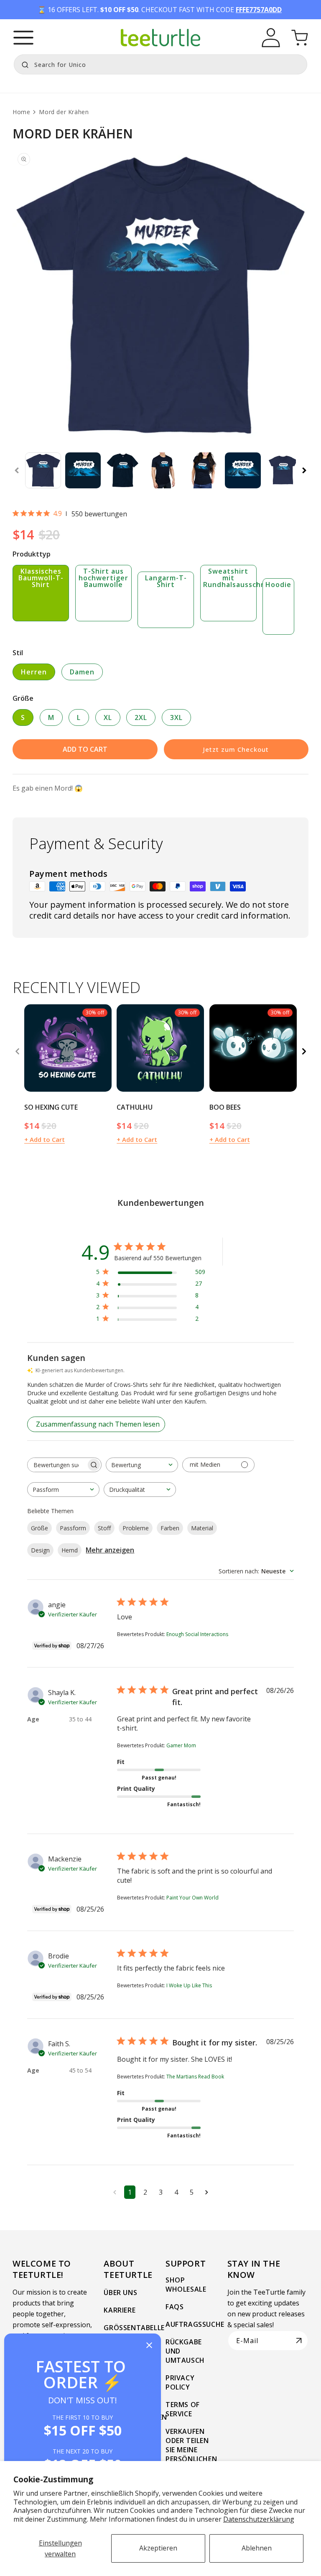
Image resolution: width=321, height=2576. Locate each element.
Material (202, 1528)
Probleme (136, 1528)
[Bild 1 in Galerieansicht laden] (43, 470)
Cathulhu (135, 1107)
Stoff (104, 1528)
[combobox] (160, 64)
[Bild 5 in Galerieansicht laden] (203, 470)
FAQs (175, 2307)
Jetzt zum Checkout (236, 749)
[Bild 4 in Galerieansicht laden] (163, 470)
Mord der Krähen (64, 112)
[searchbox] (57, 1465)
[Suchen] (23, 64)
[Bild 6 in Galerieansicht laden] (243, 470)
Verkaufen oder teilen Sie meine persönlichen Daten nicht (191, 2450)
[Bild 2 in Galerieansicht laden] (83, 470)
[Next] (304, 1052)
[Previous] (17, 1052)
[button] (23, 38)
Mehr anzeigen (110, 1550)
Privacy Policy (180, 2382)
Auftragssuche (195, 2324)
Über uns (120, 2293)
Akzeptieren (158, 2548)
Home (21, 112)
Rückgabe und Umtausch (185, 2351)
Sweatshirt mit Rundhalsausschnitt (230, 578)
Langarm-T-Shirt (166, 581)
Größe (39, 1528)
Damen (82, 672)
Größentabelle (134, 2328)
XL (108, 717)
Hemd (70, 1550)
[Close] (149, 2346)
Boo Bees (225, 1107)
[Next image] (102, 1048)
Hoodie (278, 585)
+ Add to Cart (45, 1139)
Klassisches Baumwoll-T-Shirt (41, 578)
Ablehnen (257, 2548)
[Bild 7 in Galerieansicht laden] (283, 470)
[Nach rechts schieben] (304, 470)
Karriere (120, 2310)
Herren (34, 672)
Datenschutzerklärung (259, 2519)
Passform (73, 1528)
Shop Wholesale (186, 2285)
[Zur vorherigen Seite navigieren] (115, 2192)
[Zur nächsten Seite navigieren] (207, 2192)
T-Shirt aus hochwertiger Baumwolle (103, 578)
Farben (170, 1528)
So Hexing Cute (51, 1107)
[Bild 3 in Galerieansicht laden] (123, 470)
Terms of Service (183, 2409)
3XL (176, 717)
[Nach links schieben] (17, 470)
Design (40, 1550)
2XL (141, 717)
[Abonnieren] (299, 2341)
